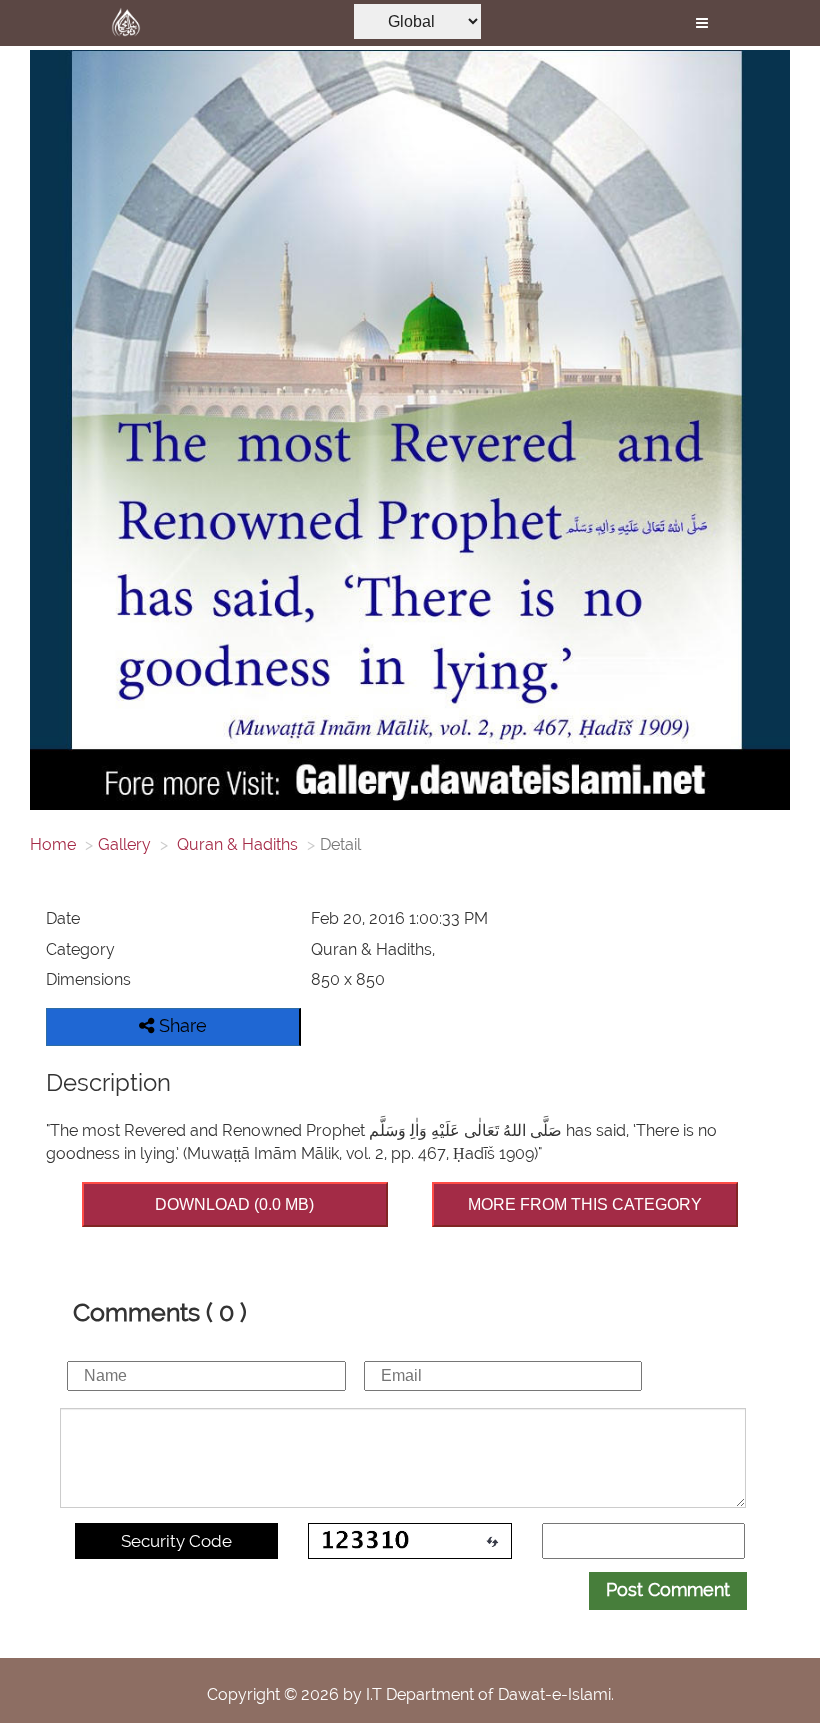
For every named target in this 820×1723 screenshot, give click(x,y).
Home (53, 844)
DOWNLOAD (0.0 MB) (234, 1204)
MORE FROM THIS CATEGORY (585, 1204)
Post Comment (668, 1589)
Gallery (124, 844)
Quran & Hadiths (235, 844)
